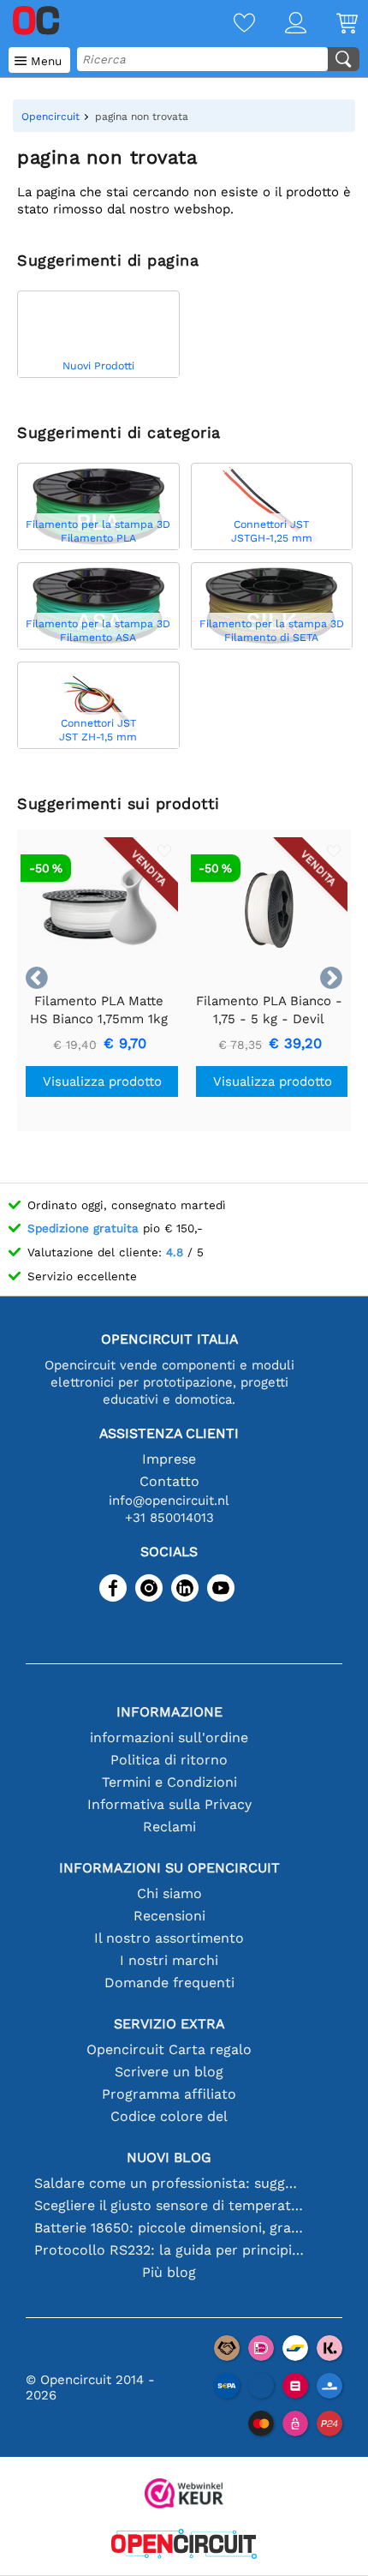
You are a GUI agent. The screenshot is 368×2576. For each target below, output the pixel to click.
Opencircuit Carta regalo (169, 2049)
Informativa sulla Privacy (169, 1804)
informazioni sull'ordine (169, 1737)
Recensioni (169, 1916)
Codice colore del (169, 2116)
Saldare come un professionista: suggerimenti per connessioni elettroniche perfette (169, 2183)
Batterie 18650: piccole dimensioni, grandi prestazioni (169, 2228)
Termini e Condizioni (169, 1782)
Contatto (169, 1481)
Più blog (169, 2272)
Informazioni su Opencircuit (169, 1868)
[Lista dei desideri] (229, 24)
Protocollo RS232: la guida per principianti (169, 2250)
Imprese (169, 1459)
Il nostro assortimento (169, 1938)
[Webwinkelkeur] (184, 2495)
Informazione (169, 1712)
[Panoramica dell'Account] (281, 24)
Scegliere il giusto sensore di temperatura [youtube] (169, 2205)
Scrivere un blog (169, 2072)
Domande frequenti (169, 1983)
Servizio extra (169, 2024)
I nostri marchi (169, 1960)
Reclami (169, 1827)
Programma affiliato (169, 2094)
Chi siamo (169, 1893)
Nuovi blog (169, 2157)
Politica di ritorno (169, 1760)
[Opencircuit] (184, 2546)
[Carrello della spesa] (332, 24)
